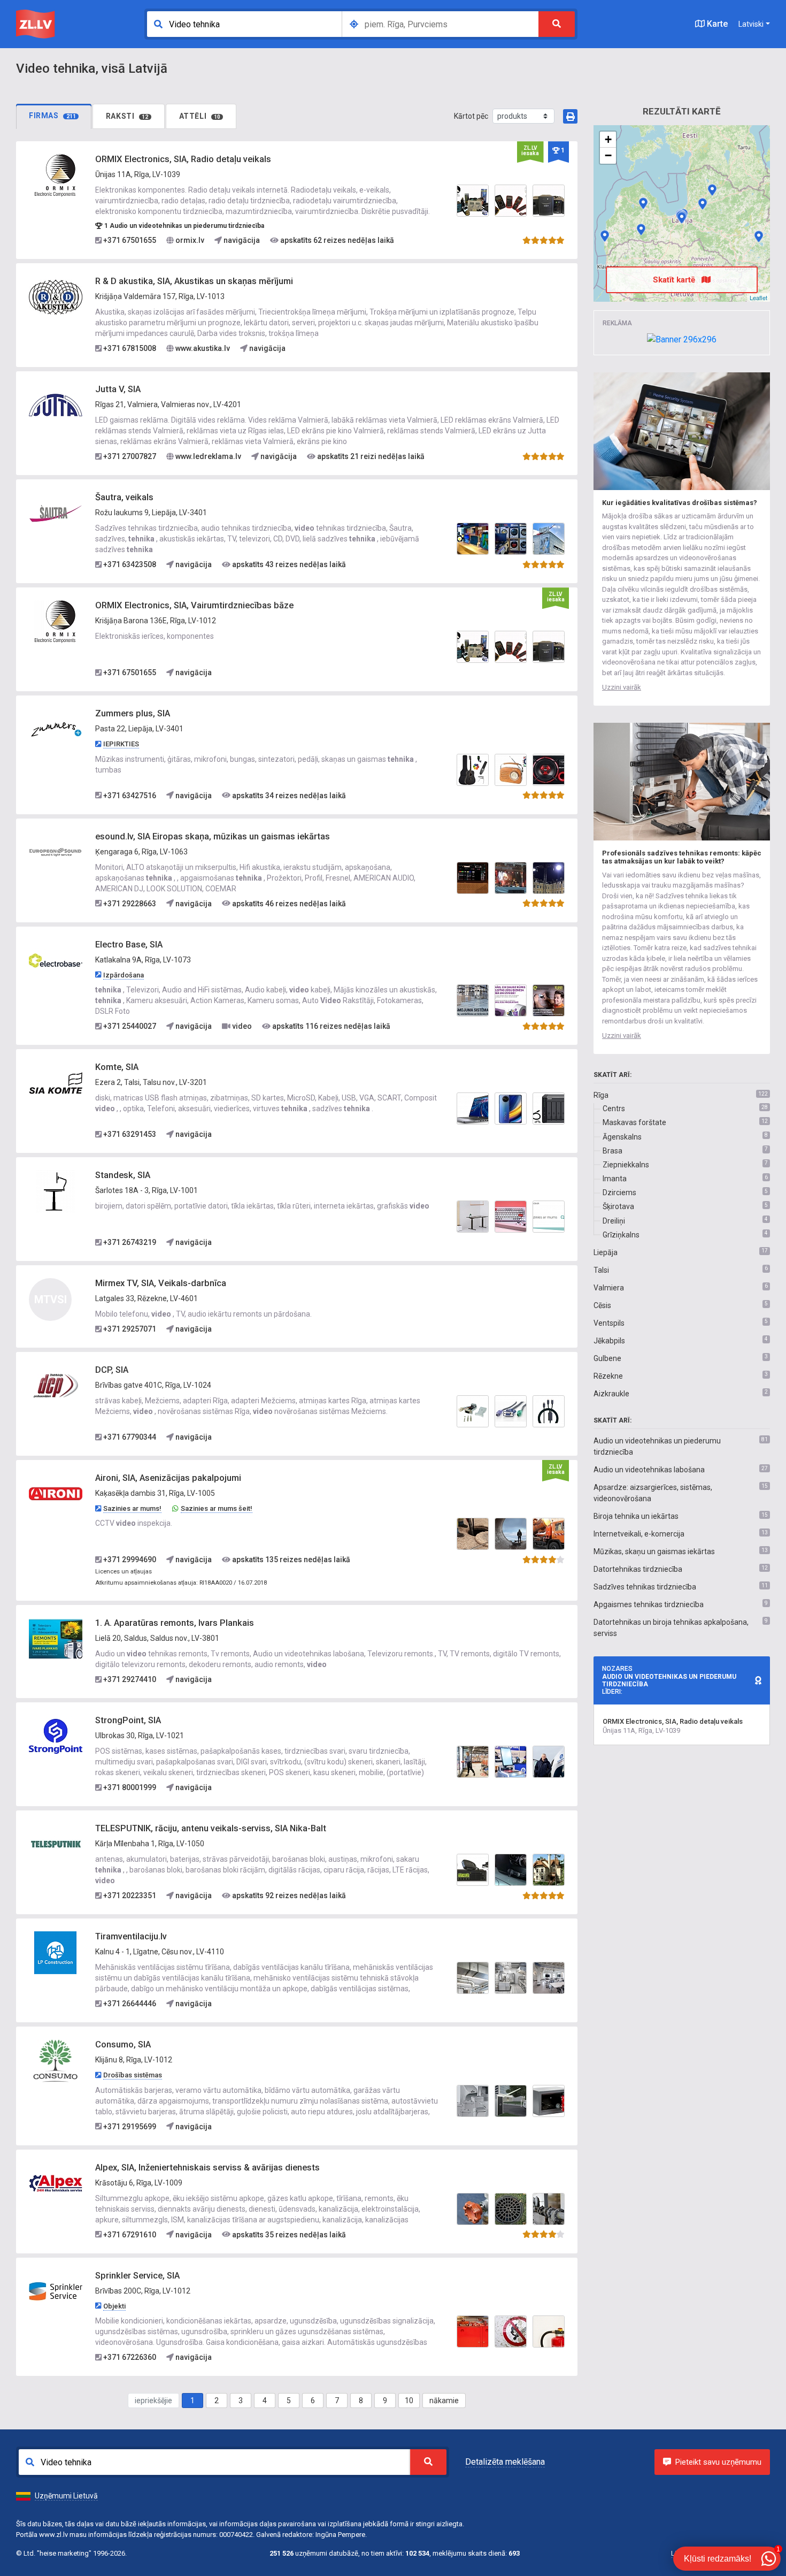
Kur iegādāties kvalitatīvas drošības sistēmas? (680, 503)
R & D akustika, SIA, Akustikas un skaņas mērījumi (194, 281)
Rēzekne (608, 1376)
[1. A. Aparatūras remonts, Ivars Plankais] (56, 1639)
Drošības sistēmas (133, 2075)
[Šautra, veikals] (56, 513)
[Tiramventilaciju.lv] (56, 1952)
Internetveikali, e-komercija (639, 1534)
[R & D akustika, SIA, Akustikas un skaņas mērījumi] (56, 297)
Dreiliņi (614, 1221)
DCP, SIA (112, 1370)
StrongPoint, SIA (128, 1720)
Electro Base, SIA (129, 945)
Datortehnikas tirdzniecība (638, 1569)
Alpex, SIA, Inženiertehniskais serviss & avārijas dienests (207, 2168)
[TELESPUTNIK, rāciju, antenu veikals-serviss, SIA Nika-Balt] (56, 1844)
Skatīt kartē (675, 280)
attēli (200, 116)
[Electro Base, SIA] (56, 960)
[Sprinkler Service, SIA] (56, 2291)
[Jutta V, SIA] (56, 405)
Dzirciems (619, 1193)
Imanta (615, 1179)
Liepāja (606, 1252)
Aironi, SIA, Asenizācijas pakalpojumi (168, 1478)
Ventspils (609, 1323)
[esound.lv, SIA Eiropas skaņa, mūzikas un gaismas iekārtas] (56, 852)
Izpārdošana (124, 975)
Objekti (114, 2306)
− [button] (608, 155)
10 (409, 2401)
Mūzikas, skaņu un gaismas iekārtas (654, 1551)
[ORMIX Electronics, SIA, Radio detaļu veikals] (56, 175)
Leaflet (758, 297)
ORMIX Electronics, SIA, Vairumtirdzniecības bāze (194, 605)
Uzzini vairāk (622, 687)
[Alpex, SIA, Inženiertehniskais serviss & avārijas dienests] (56, 2183)
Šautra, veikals (124, 497)
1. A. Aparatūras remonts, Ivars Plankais (175, 1623)
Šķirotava (618, 1206)
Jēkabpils (609, 1341)
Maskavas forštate (634, 1122)
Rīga (601, 1095)
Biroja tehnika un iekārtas (636, 1516)
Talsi (601, 1270)
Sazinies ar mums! (132, 1508)
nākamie (444, 2401)
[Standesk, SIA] (56, 1191)
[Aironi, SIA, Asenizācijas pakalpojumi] (56, 1494)
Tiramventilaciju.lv (131, 1936)
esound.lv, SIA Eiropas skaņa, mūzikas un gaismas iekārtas (213, 836)
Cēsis (602, 1305)
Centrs (614, 1109)
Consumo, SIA (123, 2044)
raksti (127, 116)
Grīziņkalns (621, 1235)
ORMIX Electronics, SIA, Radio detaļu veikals (183, 159)
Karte (716, 24)
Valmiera (609, 1288)
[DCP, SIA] (56, 1386)
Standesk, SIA (123, 1175)
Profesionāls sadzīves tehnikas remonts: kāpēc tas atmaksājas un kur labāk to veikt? (682, 857)
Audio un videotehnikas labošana (649, 1470)
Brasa (612, 1151)
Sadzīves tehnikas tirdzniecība (645, 1587)
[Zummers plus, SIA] (56, 729)
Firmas (52, 116)
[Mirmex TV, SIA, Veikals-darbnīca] (759, 236)
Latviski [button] (751, 24)
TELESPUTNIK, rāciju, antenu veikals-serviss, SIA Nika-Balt (211, 1828)
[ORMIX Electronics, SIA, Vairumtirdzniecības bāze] (56, 621)
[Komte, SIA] (56, 1083)
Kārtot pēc (471, 116)
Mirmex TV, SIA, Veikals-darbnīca (161, 1283)
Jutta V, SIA (118, 389)
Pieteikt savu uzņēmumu (718, 2462)
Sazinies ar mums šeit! (217, 1508)
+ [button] (608, 139)
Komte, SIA (117, 1067)
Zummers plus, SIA (133, 713)
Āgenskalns (622, 1137)
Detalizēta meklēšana (505, 2462)
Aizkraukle (611, 1394)
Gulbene (607, 1358)
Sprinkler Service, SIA (137, 2276)
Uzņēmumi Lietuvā (66, 2496)
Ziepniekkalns (626, 1165)
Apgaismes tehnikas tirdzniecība (649, 1604)
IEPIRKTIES (121, 744)
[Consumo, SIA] (56, 2060)
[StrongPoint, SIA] (56, 1736)
